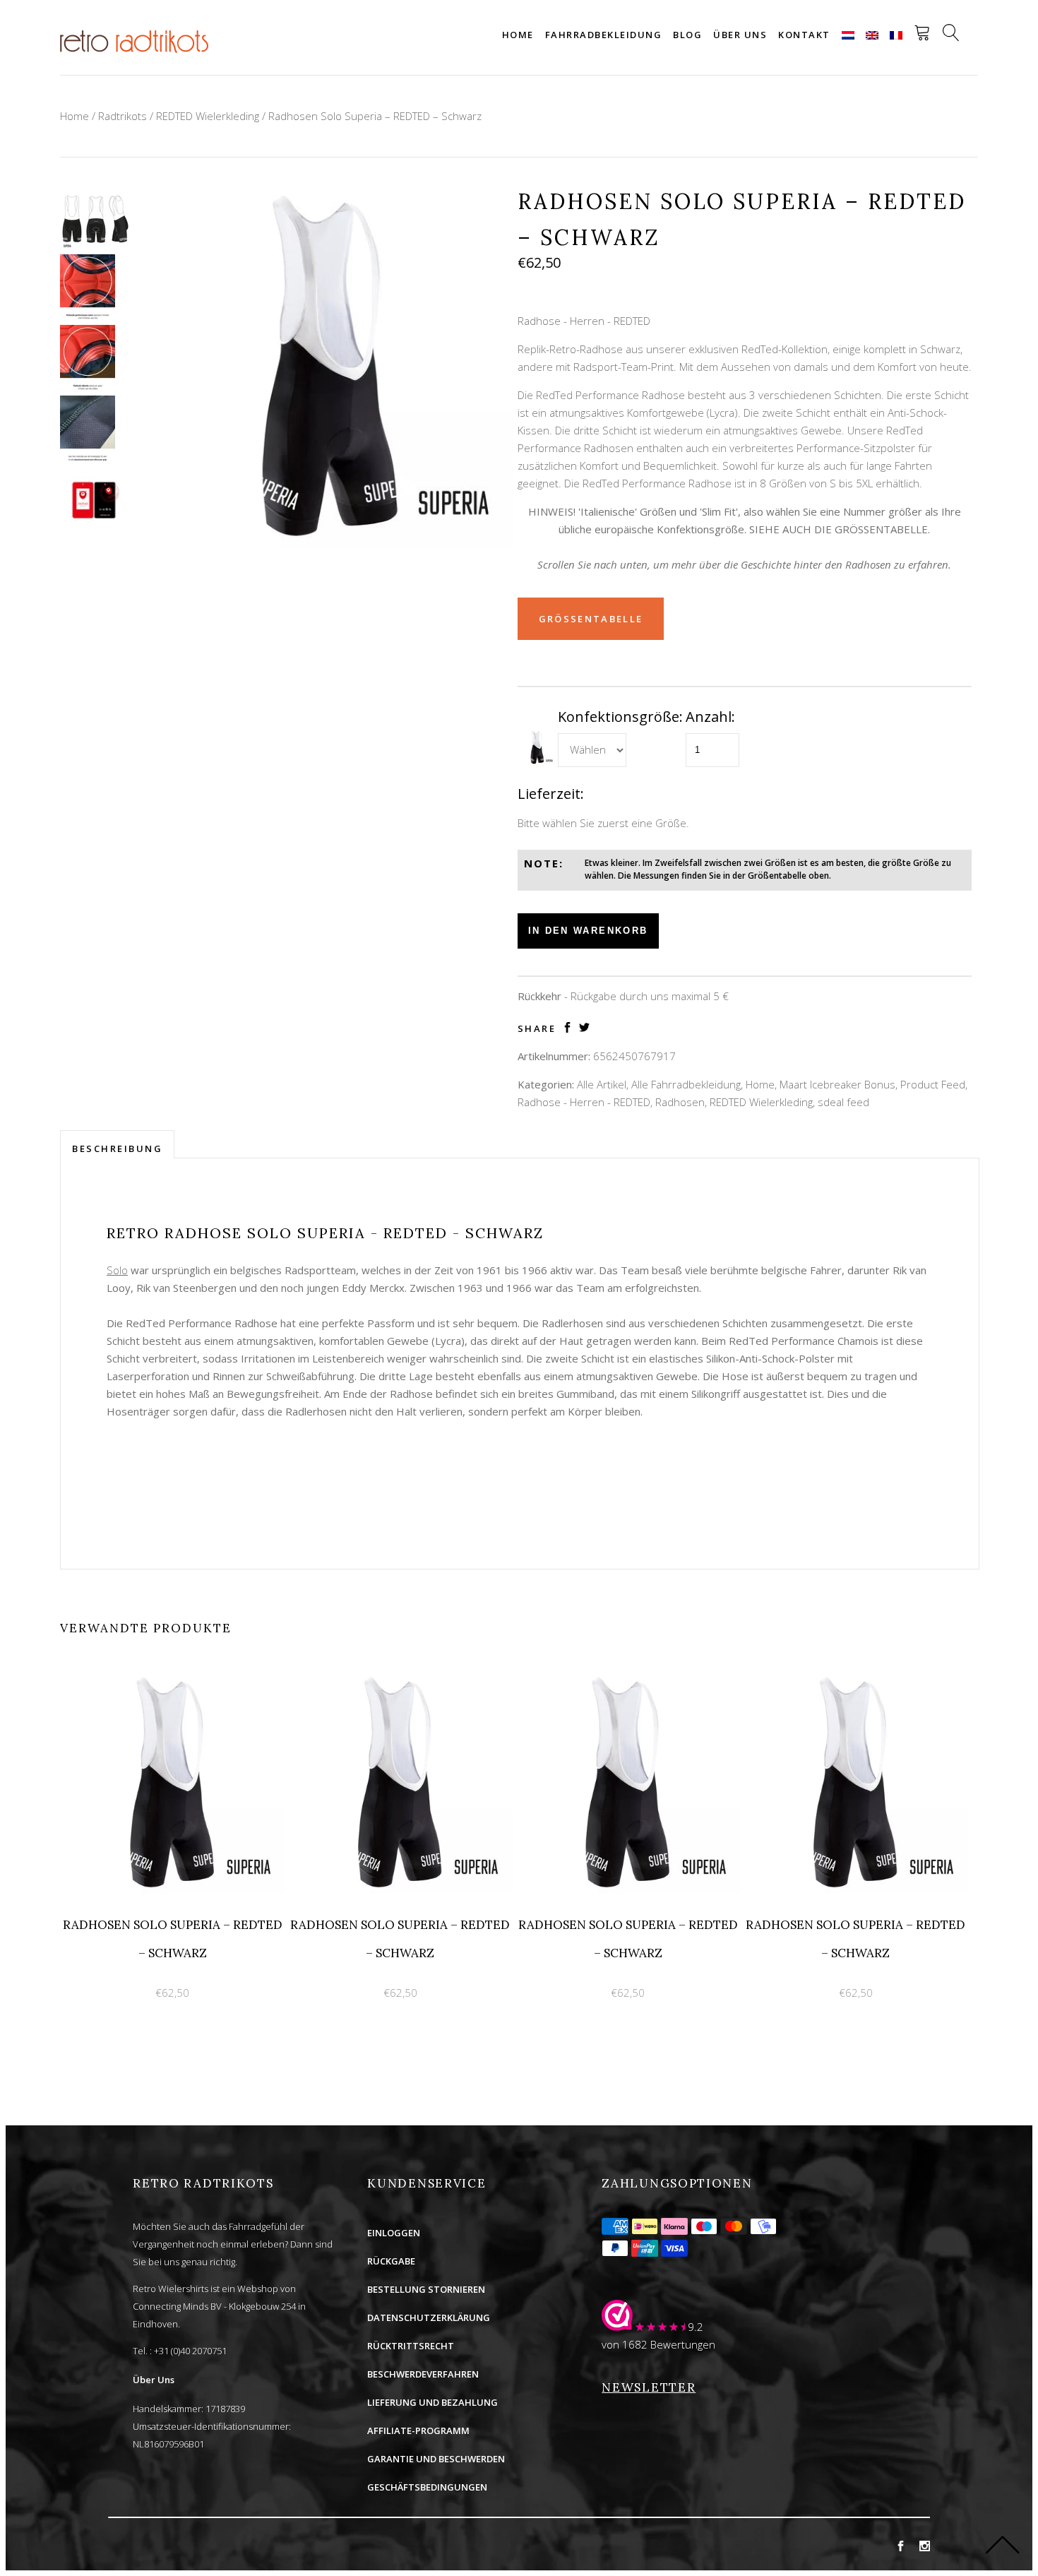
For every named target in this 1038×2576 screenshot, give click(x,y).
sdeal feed (843, 1102)
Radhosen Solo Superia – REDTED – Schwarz (375, 116)
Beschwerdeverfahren (423, 2374)
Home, (761, 1084)
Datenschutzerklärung (429, 2317)
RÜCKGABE (391, 2261)
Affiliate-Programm (418, 2430)
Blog (687, 35)
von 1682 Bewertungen (658, 2344)
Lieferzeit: (551, 794)
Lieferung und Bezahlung (432, 2402)
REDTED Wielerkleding (208, 116)
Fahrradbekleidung (604, 35)
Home (518, 35)
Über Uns (154, 2380)
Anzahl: (710, 717)
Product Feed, (934, 1084)
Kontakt (804, 35)
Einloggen (394, 2233)
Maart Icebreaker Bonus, (839, 1084)
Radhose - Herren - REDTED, (585, 1102)
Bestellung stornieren (426, 2289)
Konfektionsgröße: (620, 717)
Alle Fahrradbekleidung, (687, 1084)
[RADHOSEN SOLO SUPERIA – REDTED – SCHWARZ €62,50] (174, 1678)
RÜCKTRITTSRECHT (411, 2346)
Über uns (740, 35)
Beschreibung (117, 1148)
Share (537, 1029)
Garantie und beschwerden (436, 2459)
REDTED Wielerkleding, (762, 1102)
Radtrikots (123, 116)
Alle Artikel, (603, 1084)
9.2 (696, 2327)
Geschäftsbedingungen (427, 2487)
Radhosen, (681, 1102)
